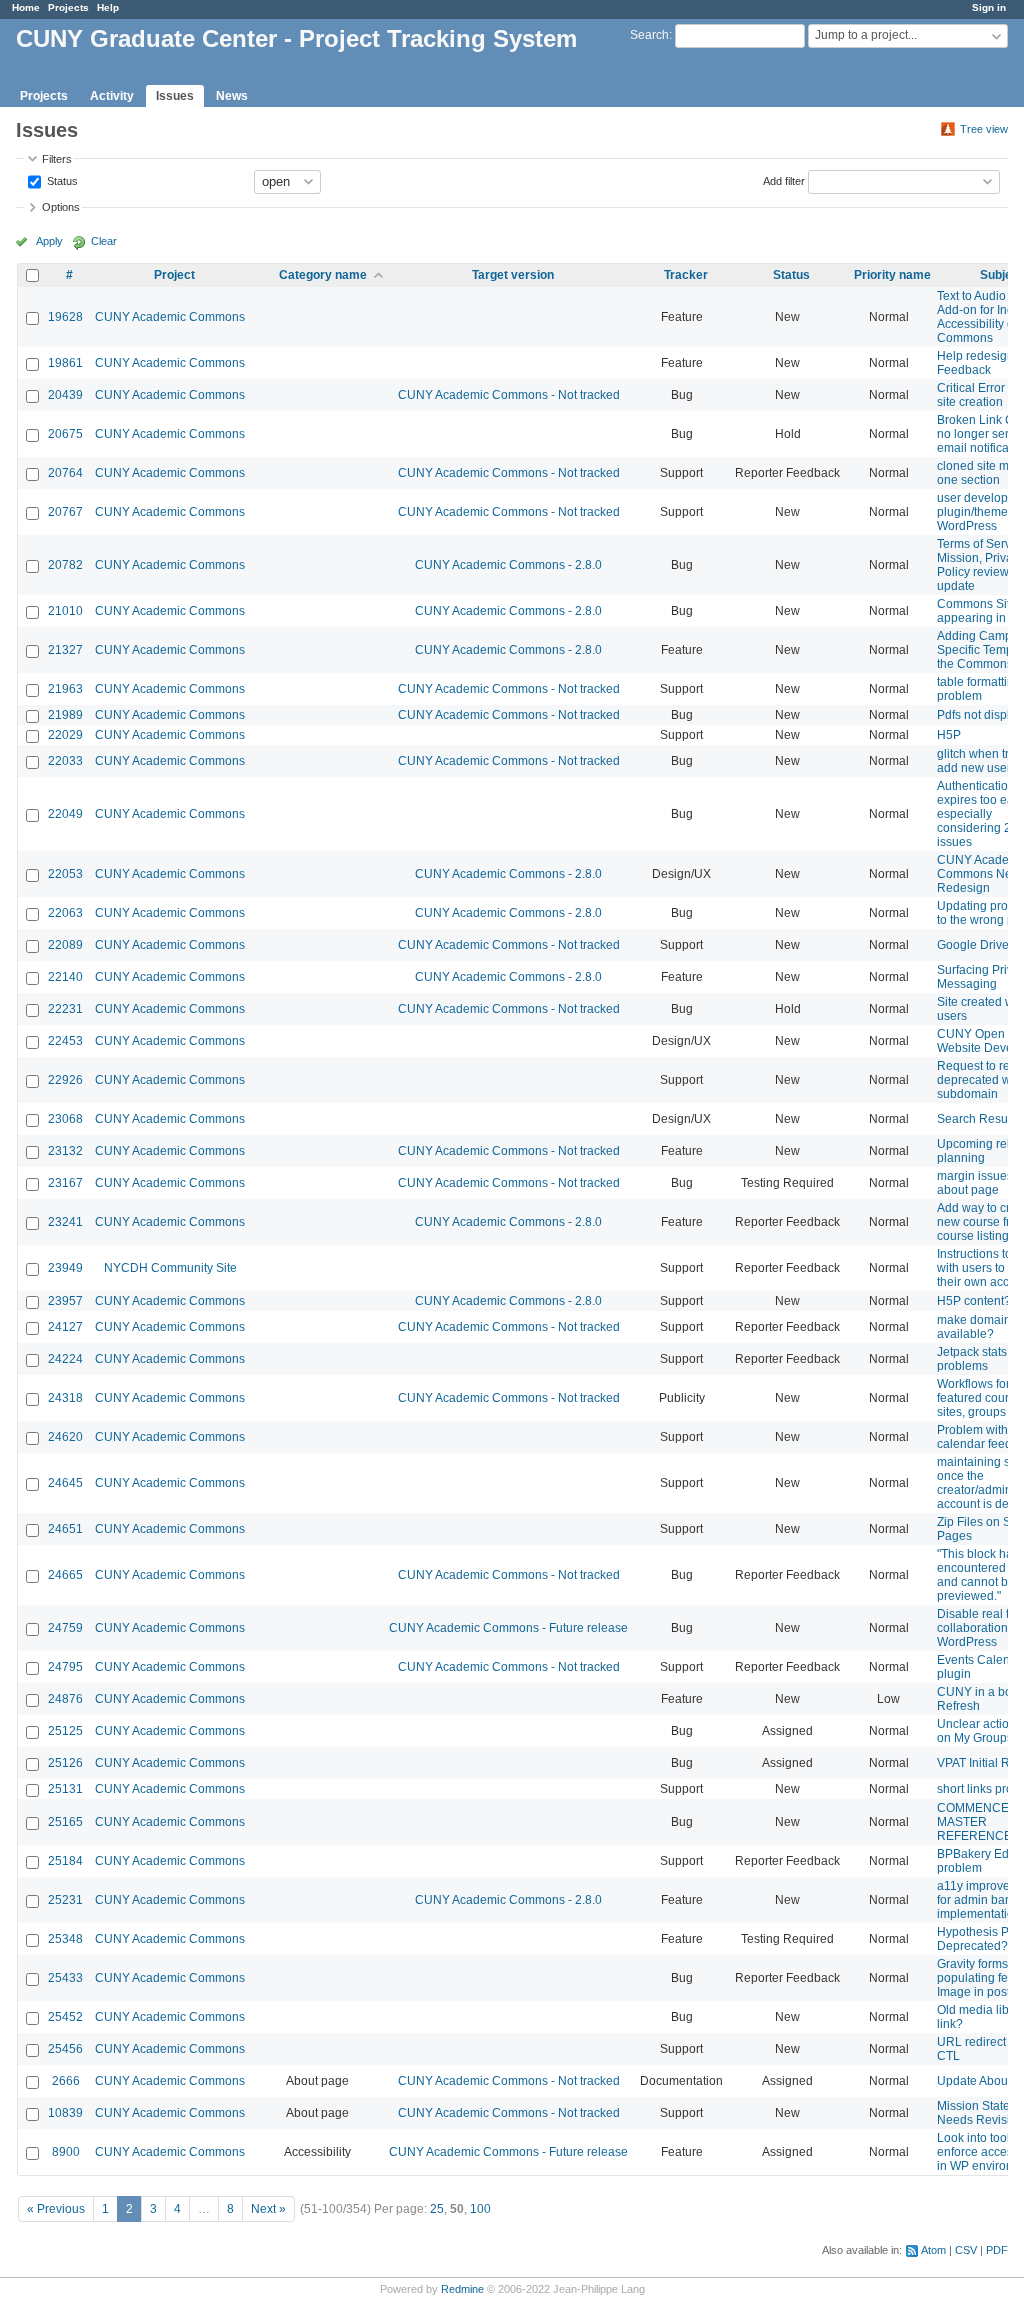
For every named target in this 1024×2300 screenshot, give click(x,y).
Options (61, 207)
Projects (68, 7)
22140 (65, 977)
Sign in (989, 7)
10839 (65, 2113)
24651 (65, 1529)
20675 (65, 434)
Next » (268, 2209)
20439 (65, 395)
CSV (966, 2250)
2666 (66, 2081)
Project (174, 275)
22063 (65, 913)
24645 (65, 1483)
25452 (65, 2017)
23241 (65, 1222)
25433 (65, 1978)
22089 (65, 945)
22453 (65, 1041)
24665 (65, 1575)
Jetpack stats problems (972, 1359)
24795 (65, 1667)
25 (437, 2209)
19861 (65, 363)
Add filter (784, 180)
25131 (65, 1789)
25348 (65, 1939)
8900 (66, 2152)
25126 (65, 1763)
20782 (65, 565)
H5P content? (974, 1301)
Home (26, 7)
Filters (57, 159)
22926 (65, 1080)
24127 (65, 1327)
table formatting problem (979, 689)
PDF (997, 2250)
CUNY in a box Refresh (977, 1699)
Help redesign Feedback (975, 363)
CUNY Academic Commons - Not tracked (509, 395)
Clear (104, 241)
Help (108, 7)
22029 (65, 735)
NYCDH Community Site (170, 1268)
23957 (65, 1301)
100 (480, 2209)
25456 (65, 2049)
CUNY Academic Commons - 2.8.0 (508, 565)
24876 (65, 1699)
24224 (65, 1359)
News (232, 96)
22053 (65, 874)
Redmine (462, 2289)
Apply (49, 241)
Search (649, 35)
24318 (65, 1398)
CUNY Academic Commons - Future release (508, 1628)
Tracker (686, 275)
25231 (65, 1900)
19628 (65, 317)
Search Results (978, 1119)
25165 (65, 1822)
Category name (323, 275)
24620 (65, 1437)
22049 (65, 814)
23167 (65, 1183)
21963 (65, 689)
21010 (65, 611)
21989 (65, 715)
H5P (949, 735)
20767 (65, 512)
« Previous (56, 2209)
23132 (65, 1151)
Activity (112, 96)
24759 (65, 1628)
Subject (1001, 275)
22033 (65, 761)
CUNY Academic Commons (170, 317)
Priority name (892, 275)
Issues (175, 96)
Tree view (984, 129)
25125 (65, 1731)
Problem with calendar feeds (977, 1437)
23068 (65, 1119)
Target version (513, 275)
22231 (65, 1009)
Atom (933, 2250)
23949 (65, 1268)
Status (61, 180)
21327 (65, 650)
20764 (65, 473)
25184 (65, 1861)
